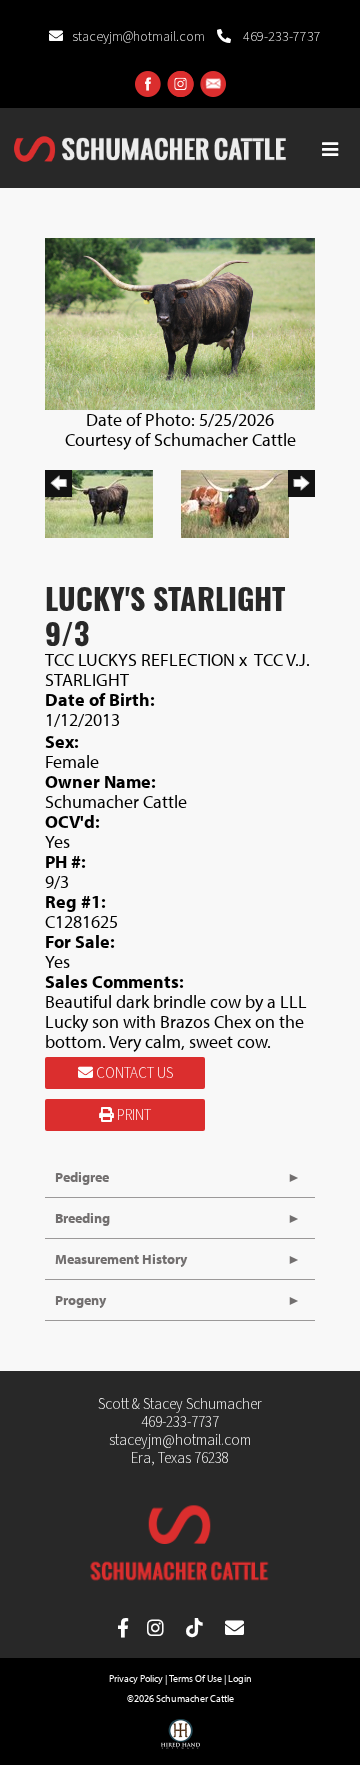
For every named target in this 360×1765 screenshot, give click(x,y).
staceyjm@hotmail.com (140, 37)
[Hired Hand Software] (180, 1741)
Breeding (82, 1218)
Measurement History (121, 1259)
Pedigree (82, 1177)
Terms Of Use (195, 1678)
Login (240, 1678)
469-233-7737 (280, 37)
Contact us (133, 1073)
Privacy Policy (136, 1678)
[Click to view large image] (180, 321)
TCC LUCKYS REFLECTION (140, 659)
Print (132, 1115)
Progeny (80, 1300)
